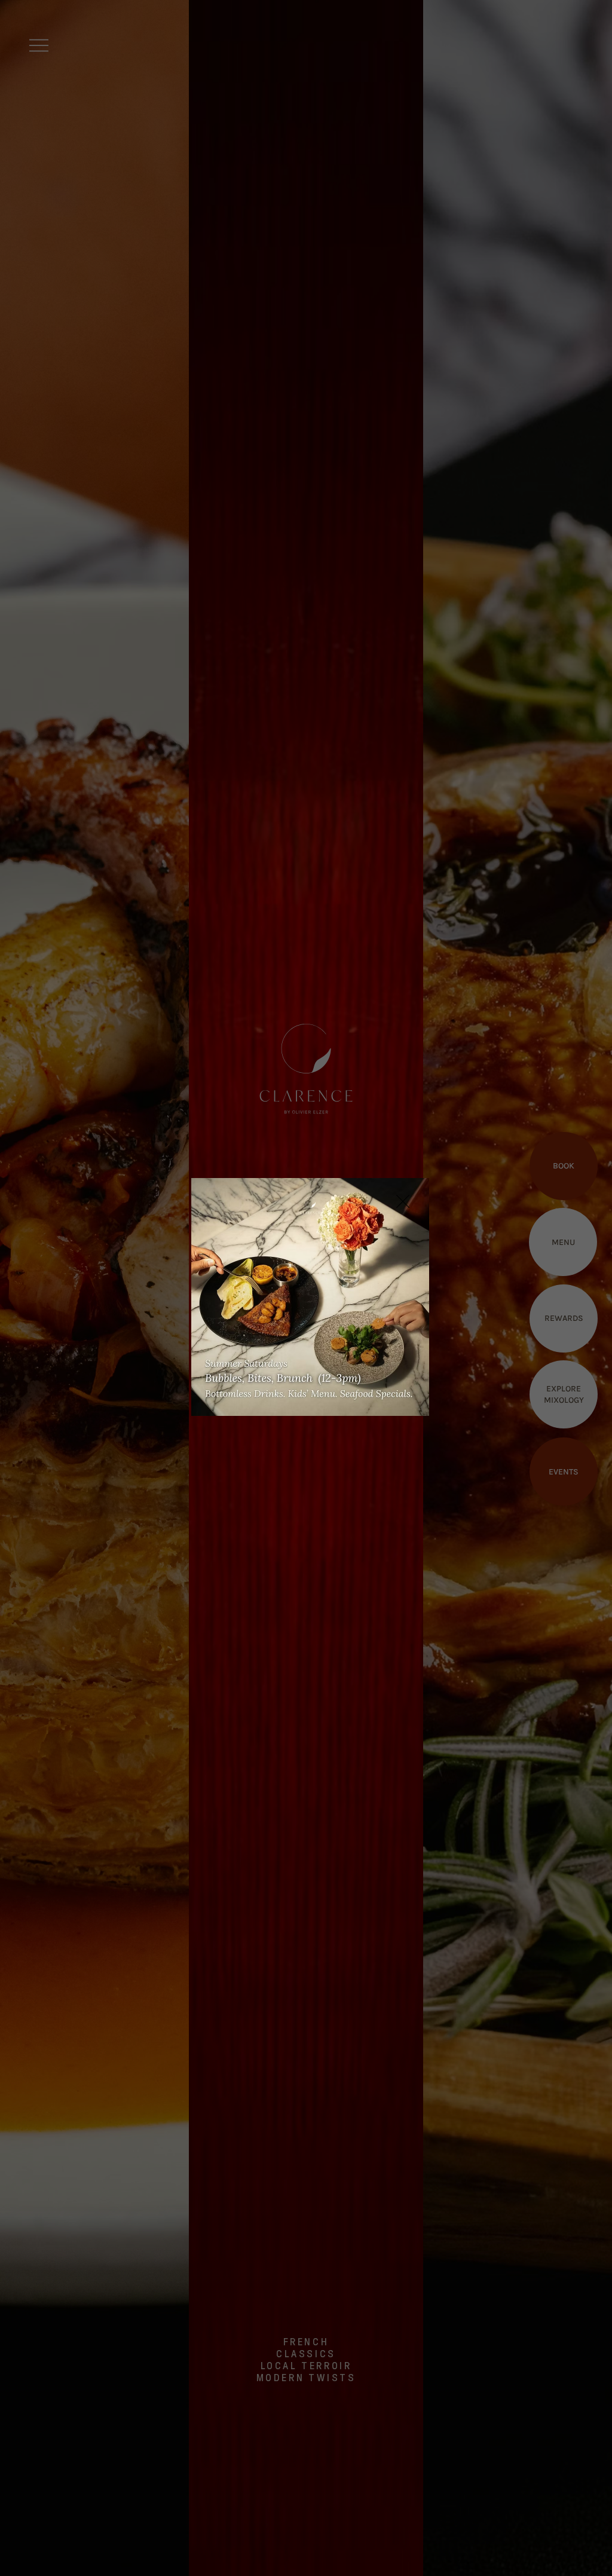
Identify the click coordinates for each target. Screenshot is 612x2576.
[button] (403, 1202)
